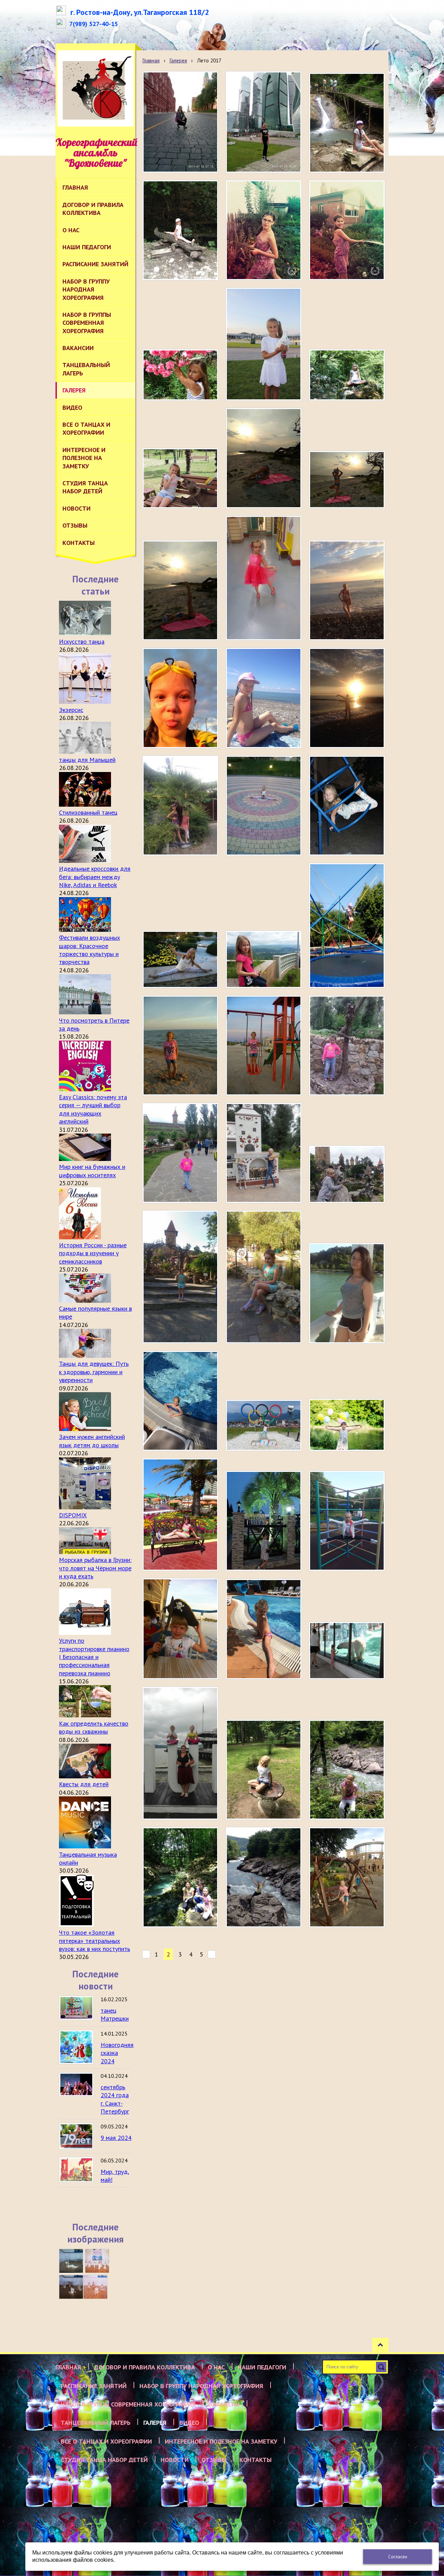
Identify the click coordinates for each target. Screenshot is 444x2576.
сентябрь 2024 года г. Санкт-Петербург (115, 2099)
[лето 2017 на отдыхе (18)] (180, 698)
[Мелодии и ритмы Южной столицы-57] (95, 2287)
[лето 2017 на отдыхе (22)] (347, 480)
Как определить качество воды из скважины (94, 1727)
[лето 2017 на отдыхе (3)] (180, 1277)
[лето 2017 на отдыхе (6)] (180, 1153)
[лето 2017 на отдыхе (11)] (264, 959)
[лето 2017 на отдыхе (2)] (264, 1277)
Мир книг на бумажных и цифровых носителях (92, 1171)
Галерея (178, 60)
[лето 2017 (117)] (347, 1651)
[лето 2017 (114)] (264, 1770)
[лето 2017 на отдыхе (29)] (264, 230)
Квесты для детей (84, 1784)
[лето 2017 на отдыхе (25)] (347, 375)
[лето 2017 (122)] (180, 1515)
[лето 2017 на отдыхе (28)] (347, 230)
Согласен (398, 2557)
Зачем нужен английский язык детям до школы (92, 1441)
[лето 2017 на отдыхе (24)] (180, 478)
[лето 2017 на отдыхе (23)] (264, 458)
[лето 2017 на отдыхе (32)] (264, 122)
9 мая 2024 (116, 2138)
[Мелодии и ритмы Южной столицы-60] (71, 2261)
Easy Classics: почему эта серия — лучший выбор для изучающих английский (93, 1109)
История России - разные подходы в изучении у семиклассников (93, 1253)
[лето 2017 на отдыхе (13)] (347, 806)
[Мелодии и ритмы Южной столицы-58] (71, 2287)
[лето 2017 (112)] (180, 1877)
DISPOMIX (73, 1515)
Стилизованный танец (88, 812)
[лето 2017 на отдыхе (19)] (347, 590)
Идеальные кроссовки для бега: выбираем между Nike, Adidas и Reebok (95, 877)
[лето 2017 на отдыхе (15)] (180, 806)
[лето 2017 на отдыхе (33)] (180, 122)
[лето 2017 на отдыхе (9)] (180, 1046)
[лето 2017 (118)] (264, 1629)
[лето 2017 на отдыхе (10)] (347, 926)
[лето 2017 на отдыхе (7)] (347, 1046)
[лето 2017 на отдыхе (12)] (180, 959)
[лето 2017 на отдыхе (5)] (264, 1153)
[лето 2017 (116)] (180, 1753)
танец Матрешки (115, 2014)
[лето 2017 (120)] (347, 1521)
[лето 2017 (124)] (264, 1425)
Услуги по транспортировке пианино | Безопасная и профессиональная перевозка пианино (94, 1657)
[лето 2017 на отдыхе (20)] (264, 578)
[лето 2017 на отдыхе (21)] (180, 590)
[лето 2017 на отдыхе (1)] (347, 1293)
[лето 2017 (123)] (347, 1425)
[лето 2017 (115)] (180, 1401)
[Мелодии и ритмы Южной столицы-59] (97, 2261)
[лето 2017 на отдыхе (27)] (180, 375)
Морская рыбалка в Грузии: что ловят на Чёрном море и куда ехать (95, 1568)
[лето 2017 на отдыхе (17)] (264, 698)
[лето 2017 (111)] (264, 1877)
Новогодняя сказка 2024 (117, 2053)
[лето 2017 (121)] (264, 1521)
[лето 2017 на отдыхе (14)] (264, 806)
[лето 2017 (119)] (180, 1629)
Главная (151, 60)
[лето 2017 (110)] (347, 1877)
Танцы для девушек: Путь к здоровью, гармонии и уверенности (94, 1372)
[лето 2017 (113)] (347, 1770)
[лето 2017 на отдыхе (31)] (347, 123)
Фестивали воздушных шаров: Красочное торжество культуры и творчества (89, 950)
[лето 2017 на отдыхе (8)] (264, 1046)
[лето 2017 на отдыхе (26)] (264, 344)
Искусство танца (82, 641)
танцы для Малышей (87, 760)
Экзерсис (71, 710)
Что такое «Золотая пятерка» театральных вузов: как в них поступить (95, 1941)
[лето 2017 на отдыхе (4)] (347, 1174)
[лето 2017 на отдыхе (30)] (180, 230)
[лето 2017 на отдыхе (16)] (347, 698)
